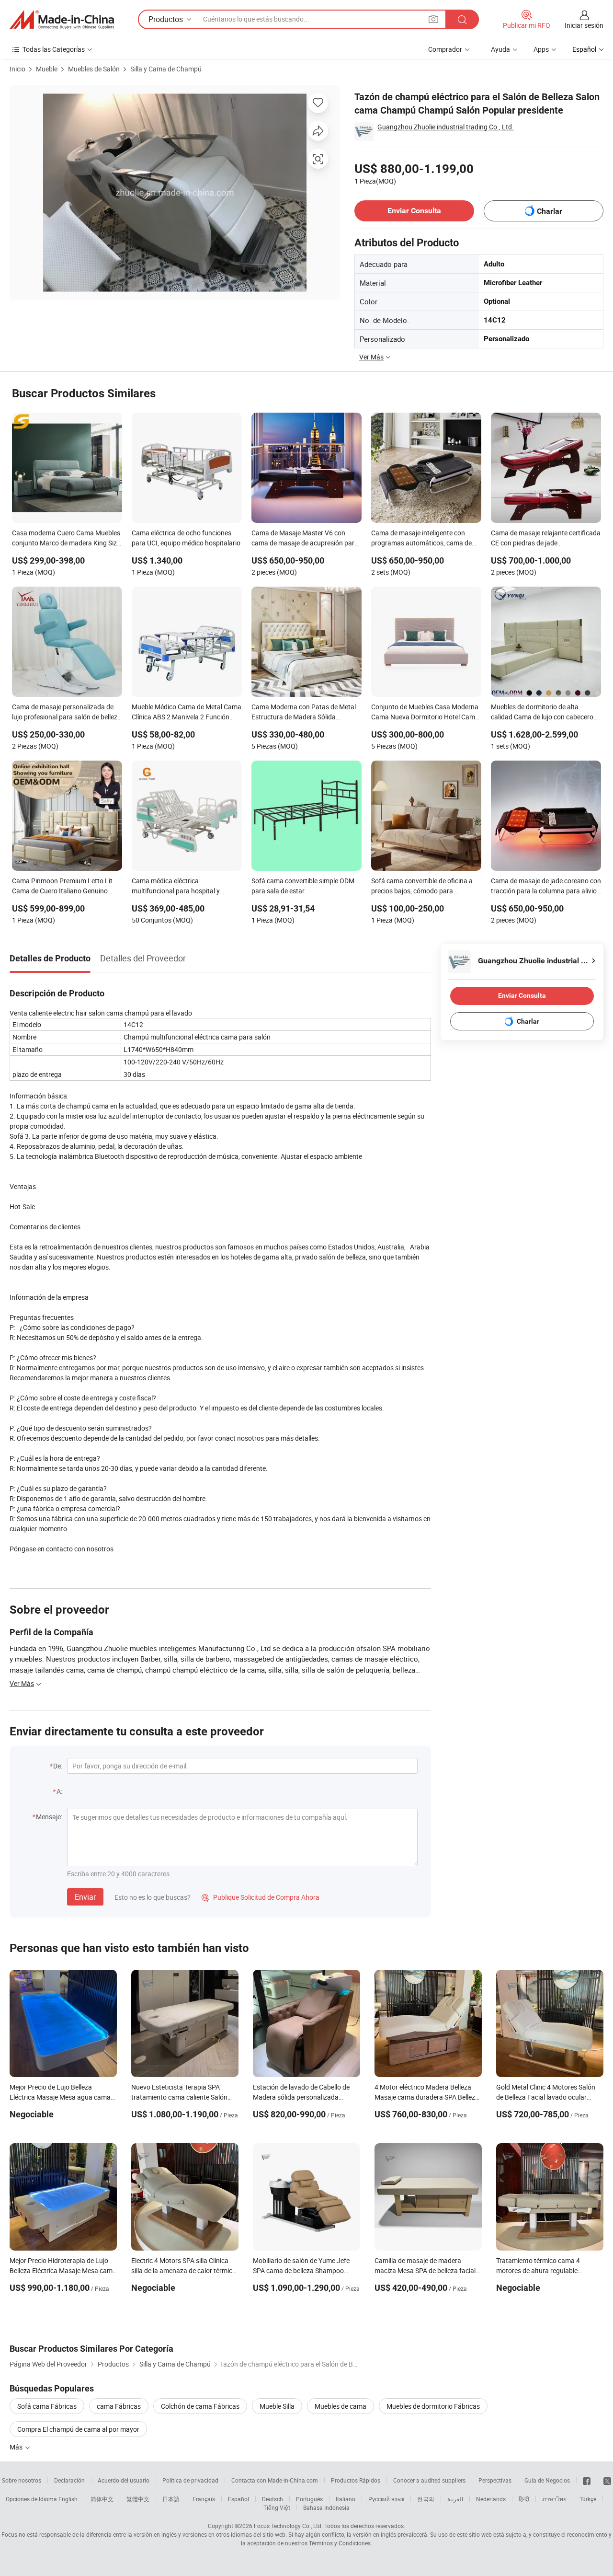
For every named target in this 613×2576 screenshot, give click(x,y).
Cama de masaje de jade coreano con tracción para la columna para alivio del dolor (546, 887)
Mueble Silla (277, 2406)
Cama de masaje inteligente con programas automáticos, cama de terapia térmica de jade (421, 539)
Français (204, 2499)
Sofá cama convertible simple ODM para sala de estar (303, 886)
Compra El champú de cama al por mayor (78, 2429)
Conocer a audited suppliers (429, 2480)
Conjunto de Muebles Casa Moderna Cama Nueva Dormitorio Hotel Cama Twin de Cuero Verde (425, 713)
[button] (433, 19)
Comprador (445, 49)
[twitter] (607, 2480)
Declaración (69, 2480)
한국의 (426, 2499)
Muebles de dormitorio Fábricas (433, 2406)
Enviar (85, 1897)
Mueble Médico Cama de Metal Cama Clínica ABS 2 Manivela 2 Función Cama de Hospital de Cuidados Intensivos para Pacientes (187, 713)
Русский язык (386, 2499)
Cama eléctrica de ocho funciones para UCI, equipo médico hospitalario (186, 538)
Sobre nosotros (22, 2480)
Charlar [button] (550, 211)
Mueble (47, 69)
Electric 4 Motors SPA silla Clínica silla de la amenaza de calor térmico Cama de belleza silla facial (184, 2270)
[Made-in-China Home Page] (62, 20)
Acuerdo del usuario (124, 2480)
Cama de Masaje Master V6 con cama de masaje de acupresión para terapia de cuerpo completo (305, 539)
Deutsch (272, 2499)
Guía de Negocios (547, 2480)
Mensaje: (49, 1817)
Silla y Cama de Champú (166, 69)
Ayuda (500, 49)
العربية (455, 2499)
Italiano (346, 2499)
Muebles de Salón (94, 69)
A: (59, 1791)
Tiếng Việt (277, 2507)
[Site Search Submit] (462, 19)
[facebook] (587, 2480)
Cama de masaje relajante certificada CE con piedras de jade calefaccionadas (546, 539)
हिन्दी (524, 2499)
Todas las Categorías (54, 49)
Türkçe (588, 2499)
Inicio (17, 69)
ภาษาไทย (554, 2499)
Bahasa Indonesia (326, 2507)
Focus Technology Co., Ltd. (288, 2526)
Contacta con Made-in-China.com (275, 2480)
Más (17, 2447)
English (68, 2499)
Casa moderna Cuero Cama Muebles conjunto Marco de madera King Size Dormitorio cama (66, 539)
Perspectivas (495, 2480)
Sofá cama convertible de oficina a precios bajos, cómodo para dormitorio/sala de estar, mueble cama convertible (422, 887)
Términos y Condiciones (340, 2543)
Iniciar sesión (584, 25)
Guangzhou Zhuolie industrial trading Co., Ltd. (446, 127)
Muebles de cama (341, 2406)
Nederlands (491, 2499)
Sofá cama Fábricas (47, 2406)
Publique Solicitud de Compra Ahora (261, 1897)
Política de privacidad (190, 2480)
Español (238, 2499)
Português (309, 2499)
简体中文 (102, 2499)
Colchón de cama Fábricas (200, 2406)
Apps (541, 49)
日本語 (171, 2499)
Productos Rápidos (356, 2480)
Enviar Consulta (414, 211)
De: (58, 1766)
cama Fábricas (119, 2406)
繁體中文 (138, 2499)
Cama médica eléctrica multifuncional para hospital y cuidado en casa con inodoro (176, 887)
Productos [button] (166, 19)
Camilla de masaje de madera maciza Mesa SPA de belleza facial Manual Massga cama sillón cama (425, 2270)
